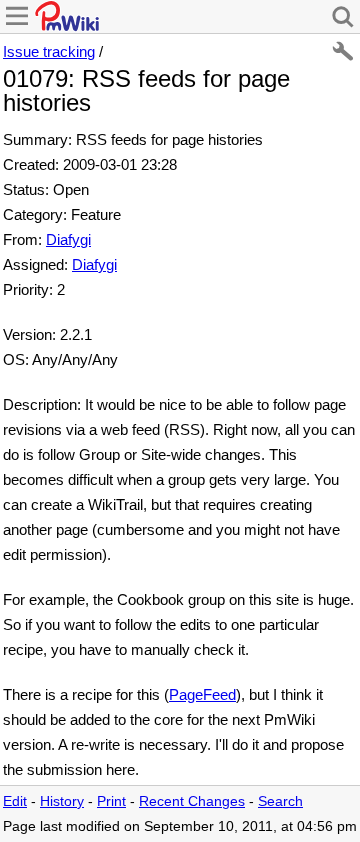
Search (280, 801)
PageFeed (202, 694)
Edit (15, 801)
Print (111, 801)
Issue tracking (49, 51)
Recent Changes (192, 801)
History (62, 801)
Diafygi (68, 239)
